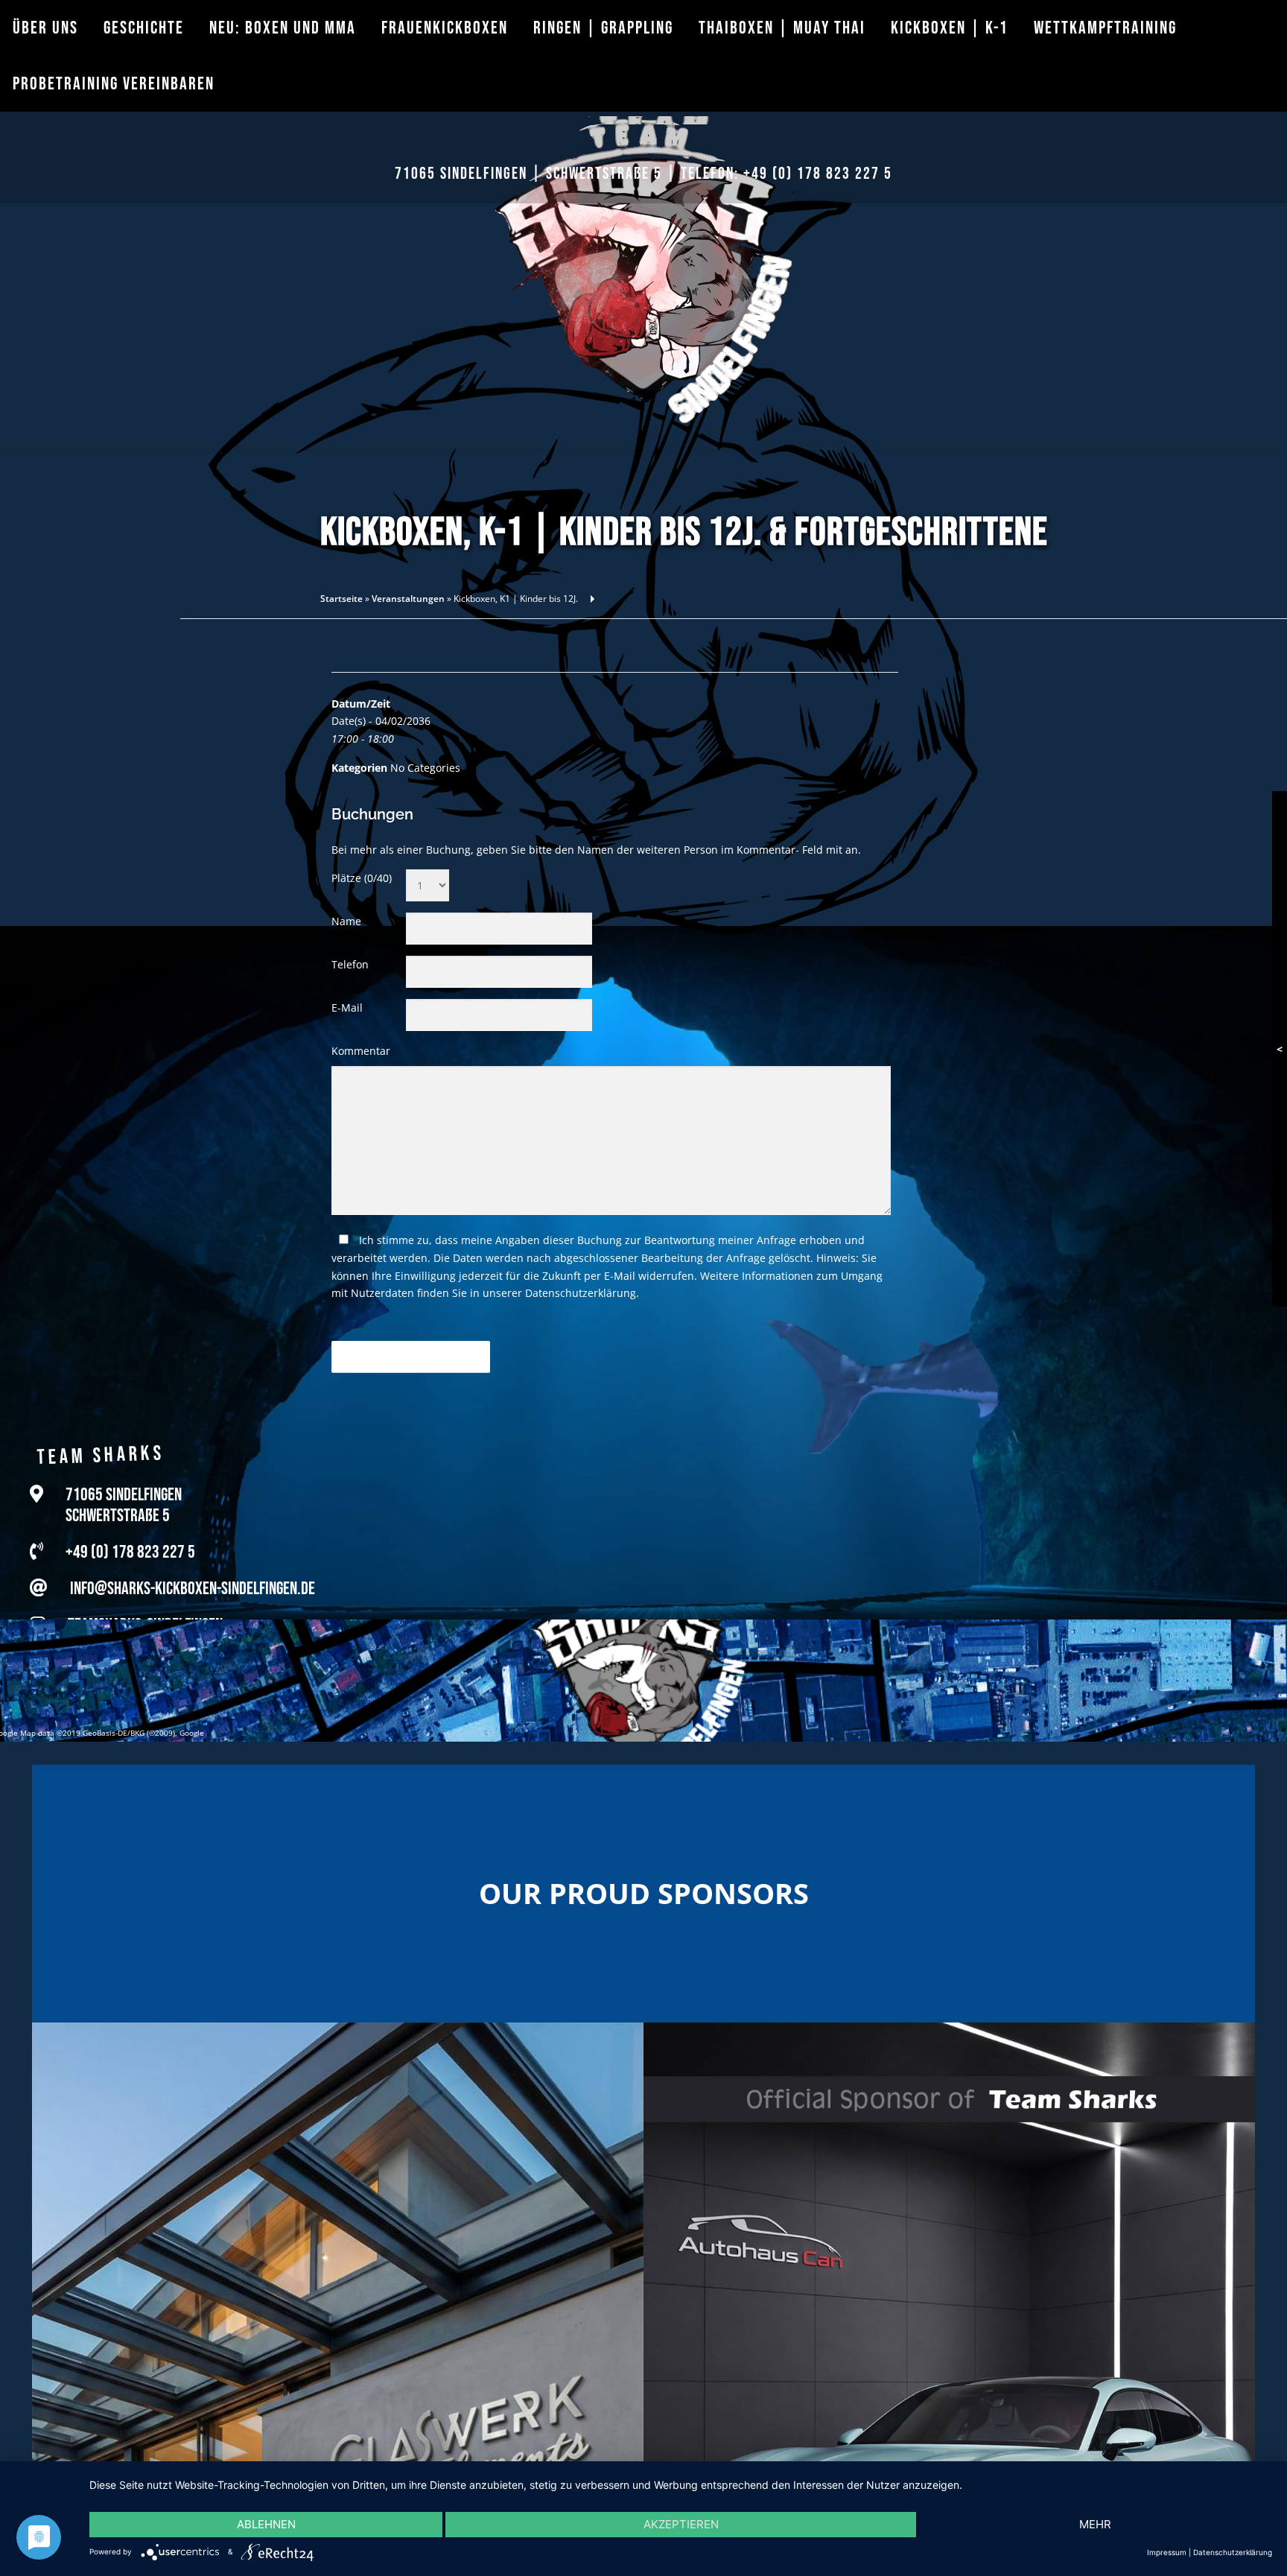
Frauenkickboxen (445, 28)
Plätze (362, 878)
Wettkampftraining (1105, 28)
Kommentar (361, 1051)
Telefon (350, 964)
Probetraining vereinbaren (114, 84)
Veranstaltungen (408, 599)
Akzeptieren (681, 2524)
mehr (1095, 2524)
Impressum (1167, 2552)
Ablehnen (266, 2524)
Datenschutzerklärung (581, 1293)
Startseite (341, 599)
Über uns (45, 28)
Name (346, 921)
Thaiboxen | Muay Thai (782, 28)
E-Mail (347, 1008)
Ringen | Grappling (603, 28)
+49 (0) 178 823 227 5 (818, 174)
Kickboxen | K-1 (950, 28)
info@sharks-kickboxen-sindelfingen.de (193, 1589)
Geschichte (144, 28)
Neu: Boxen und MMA (283, 28)
